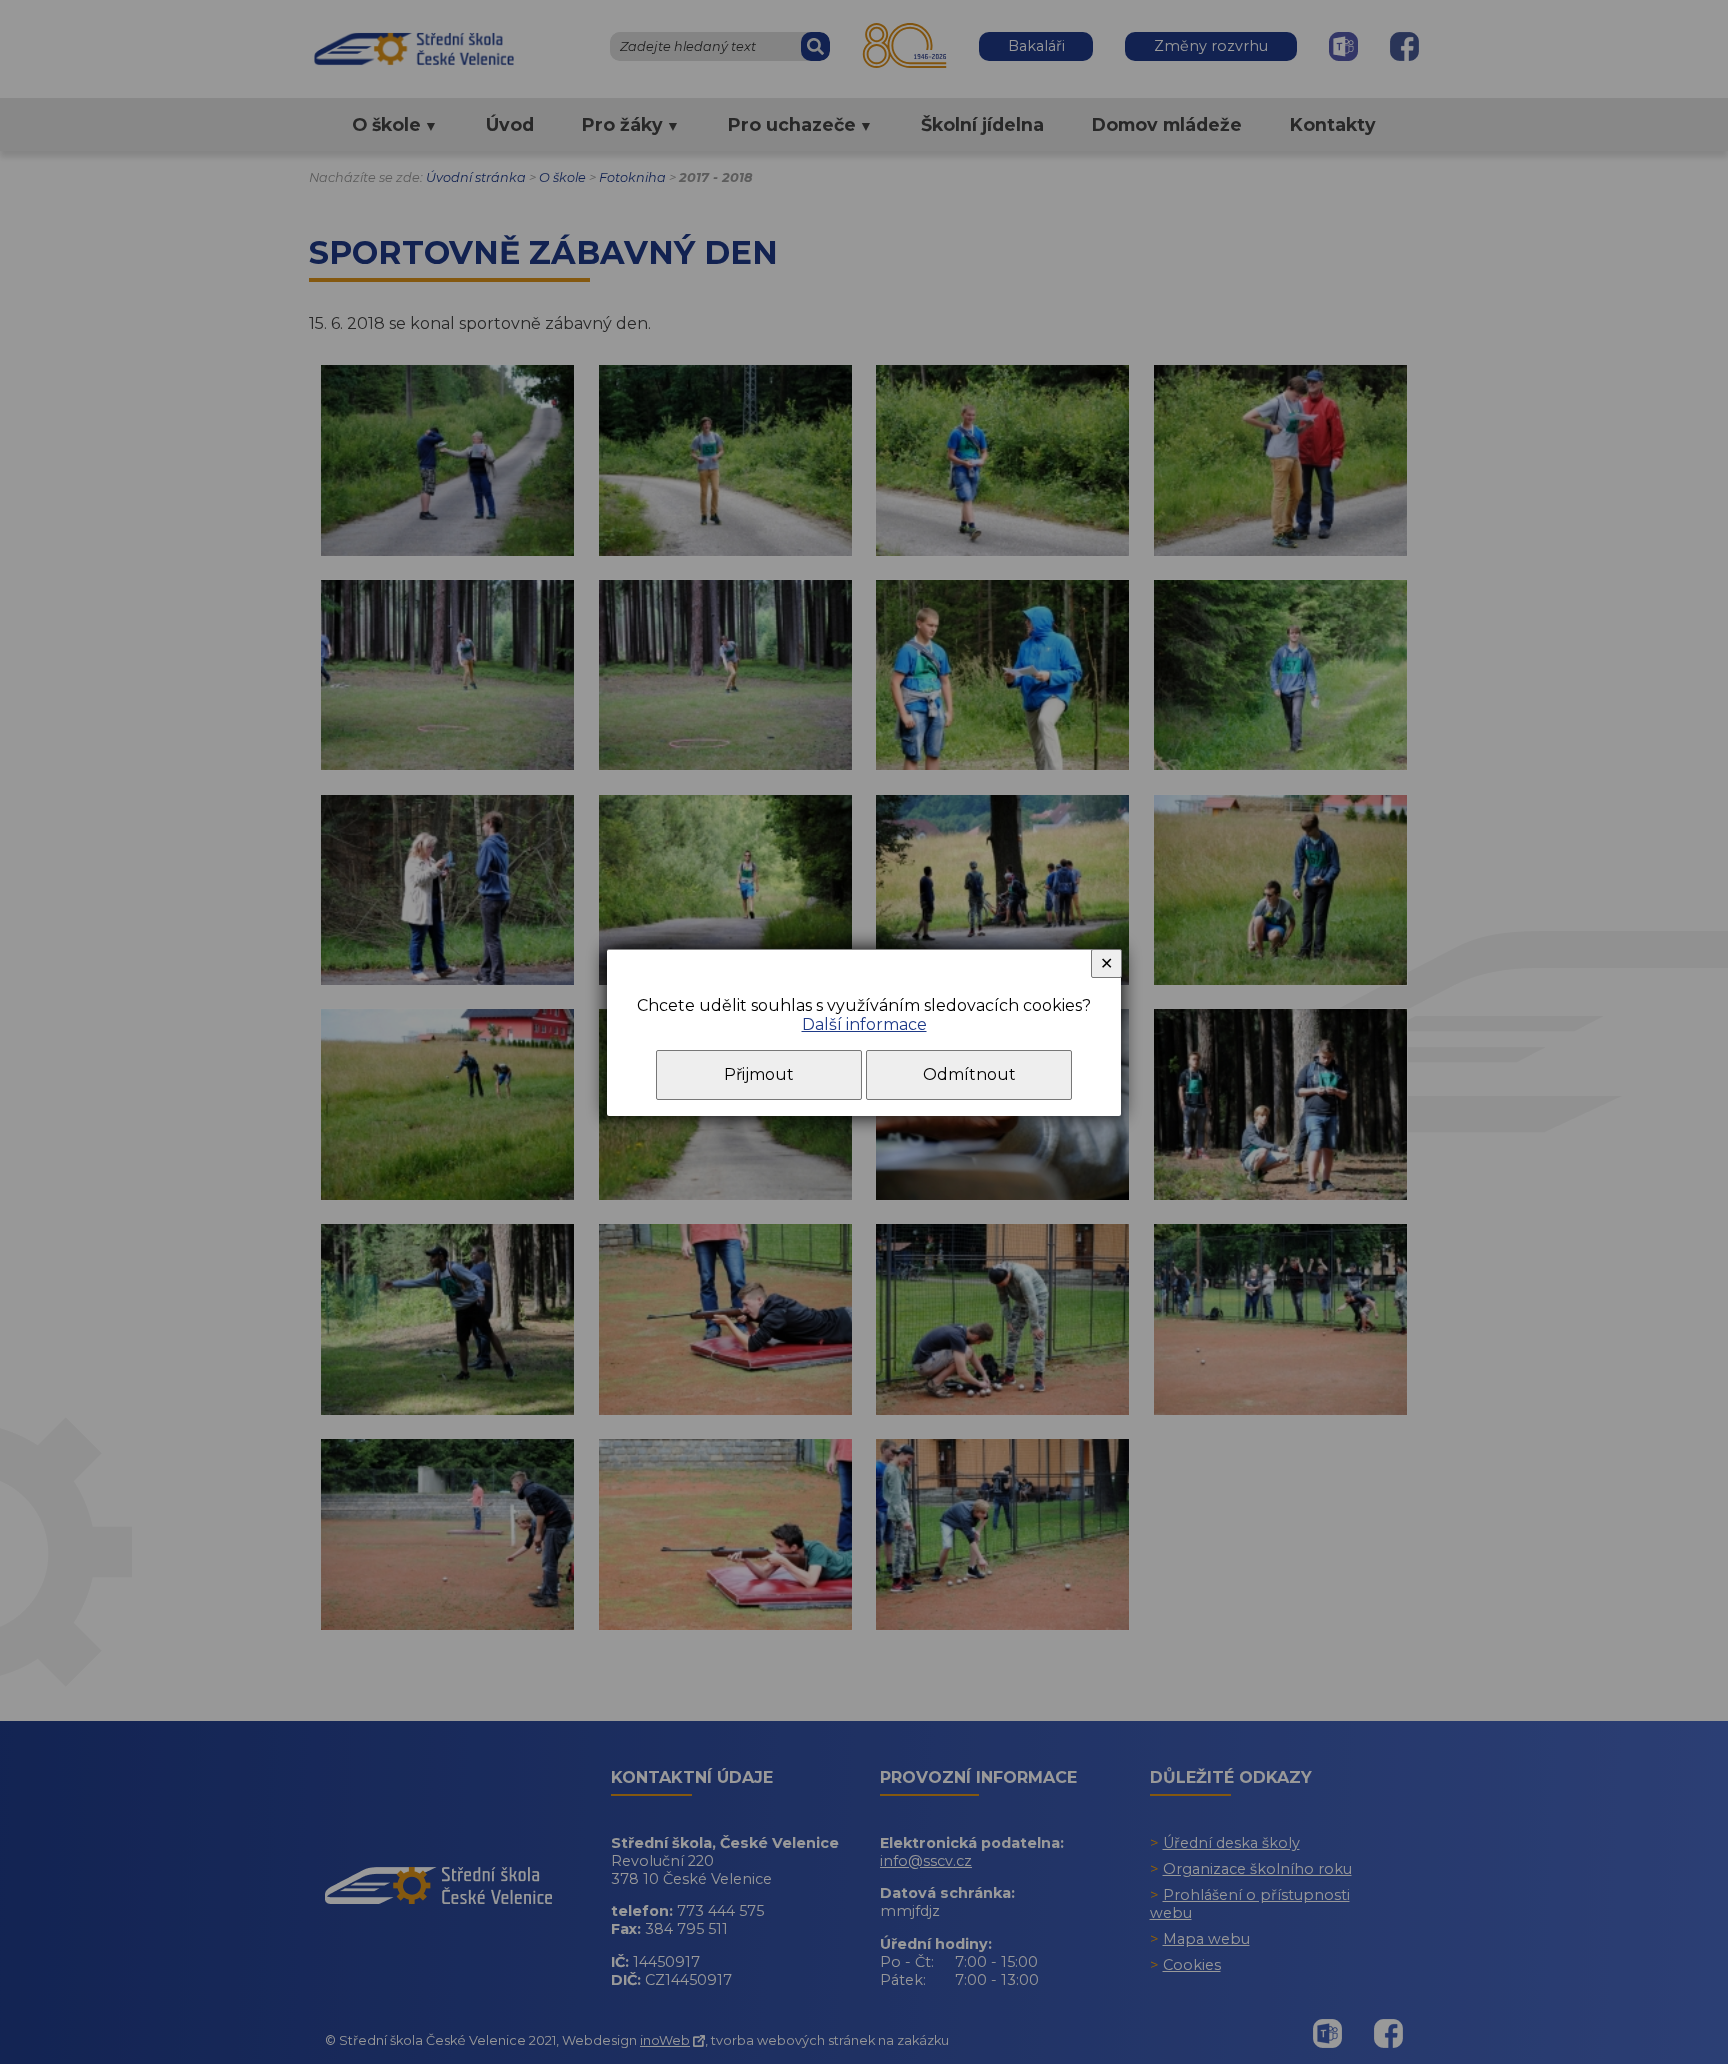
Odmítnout (969, 1074)
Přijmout (759, 1074)
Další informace (864, 1024)
